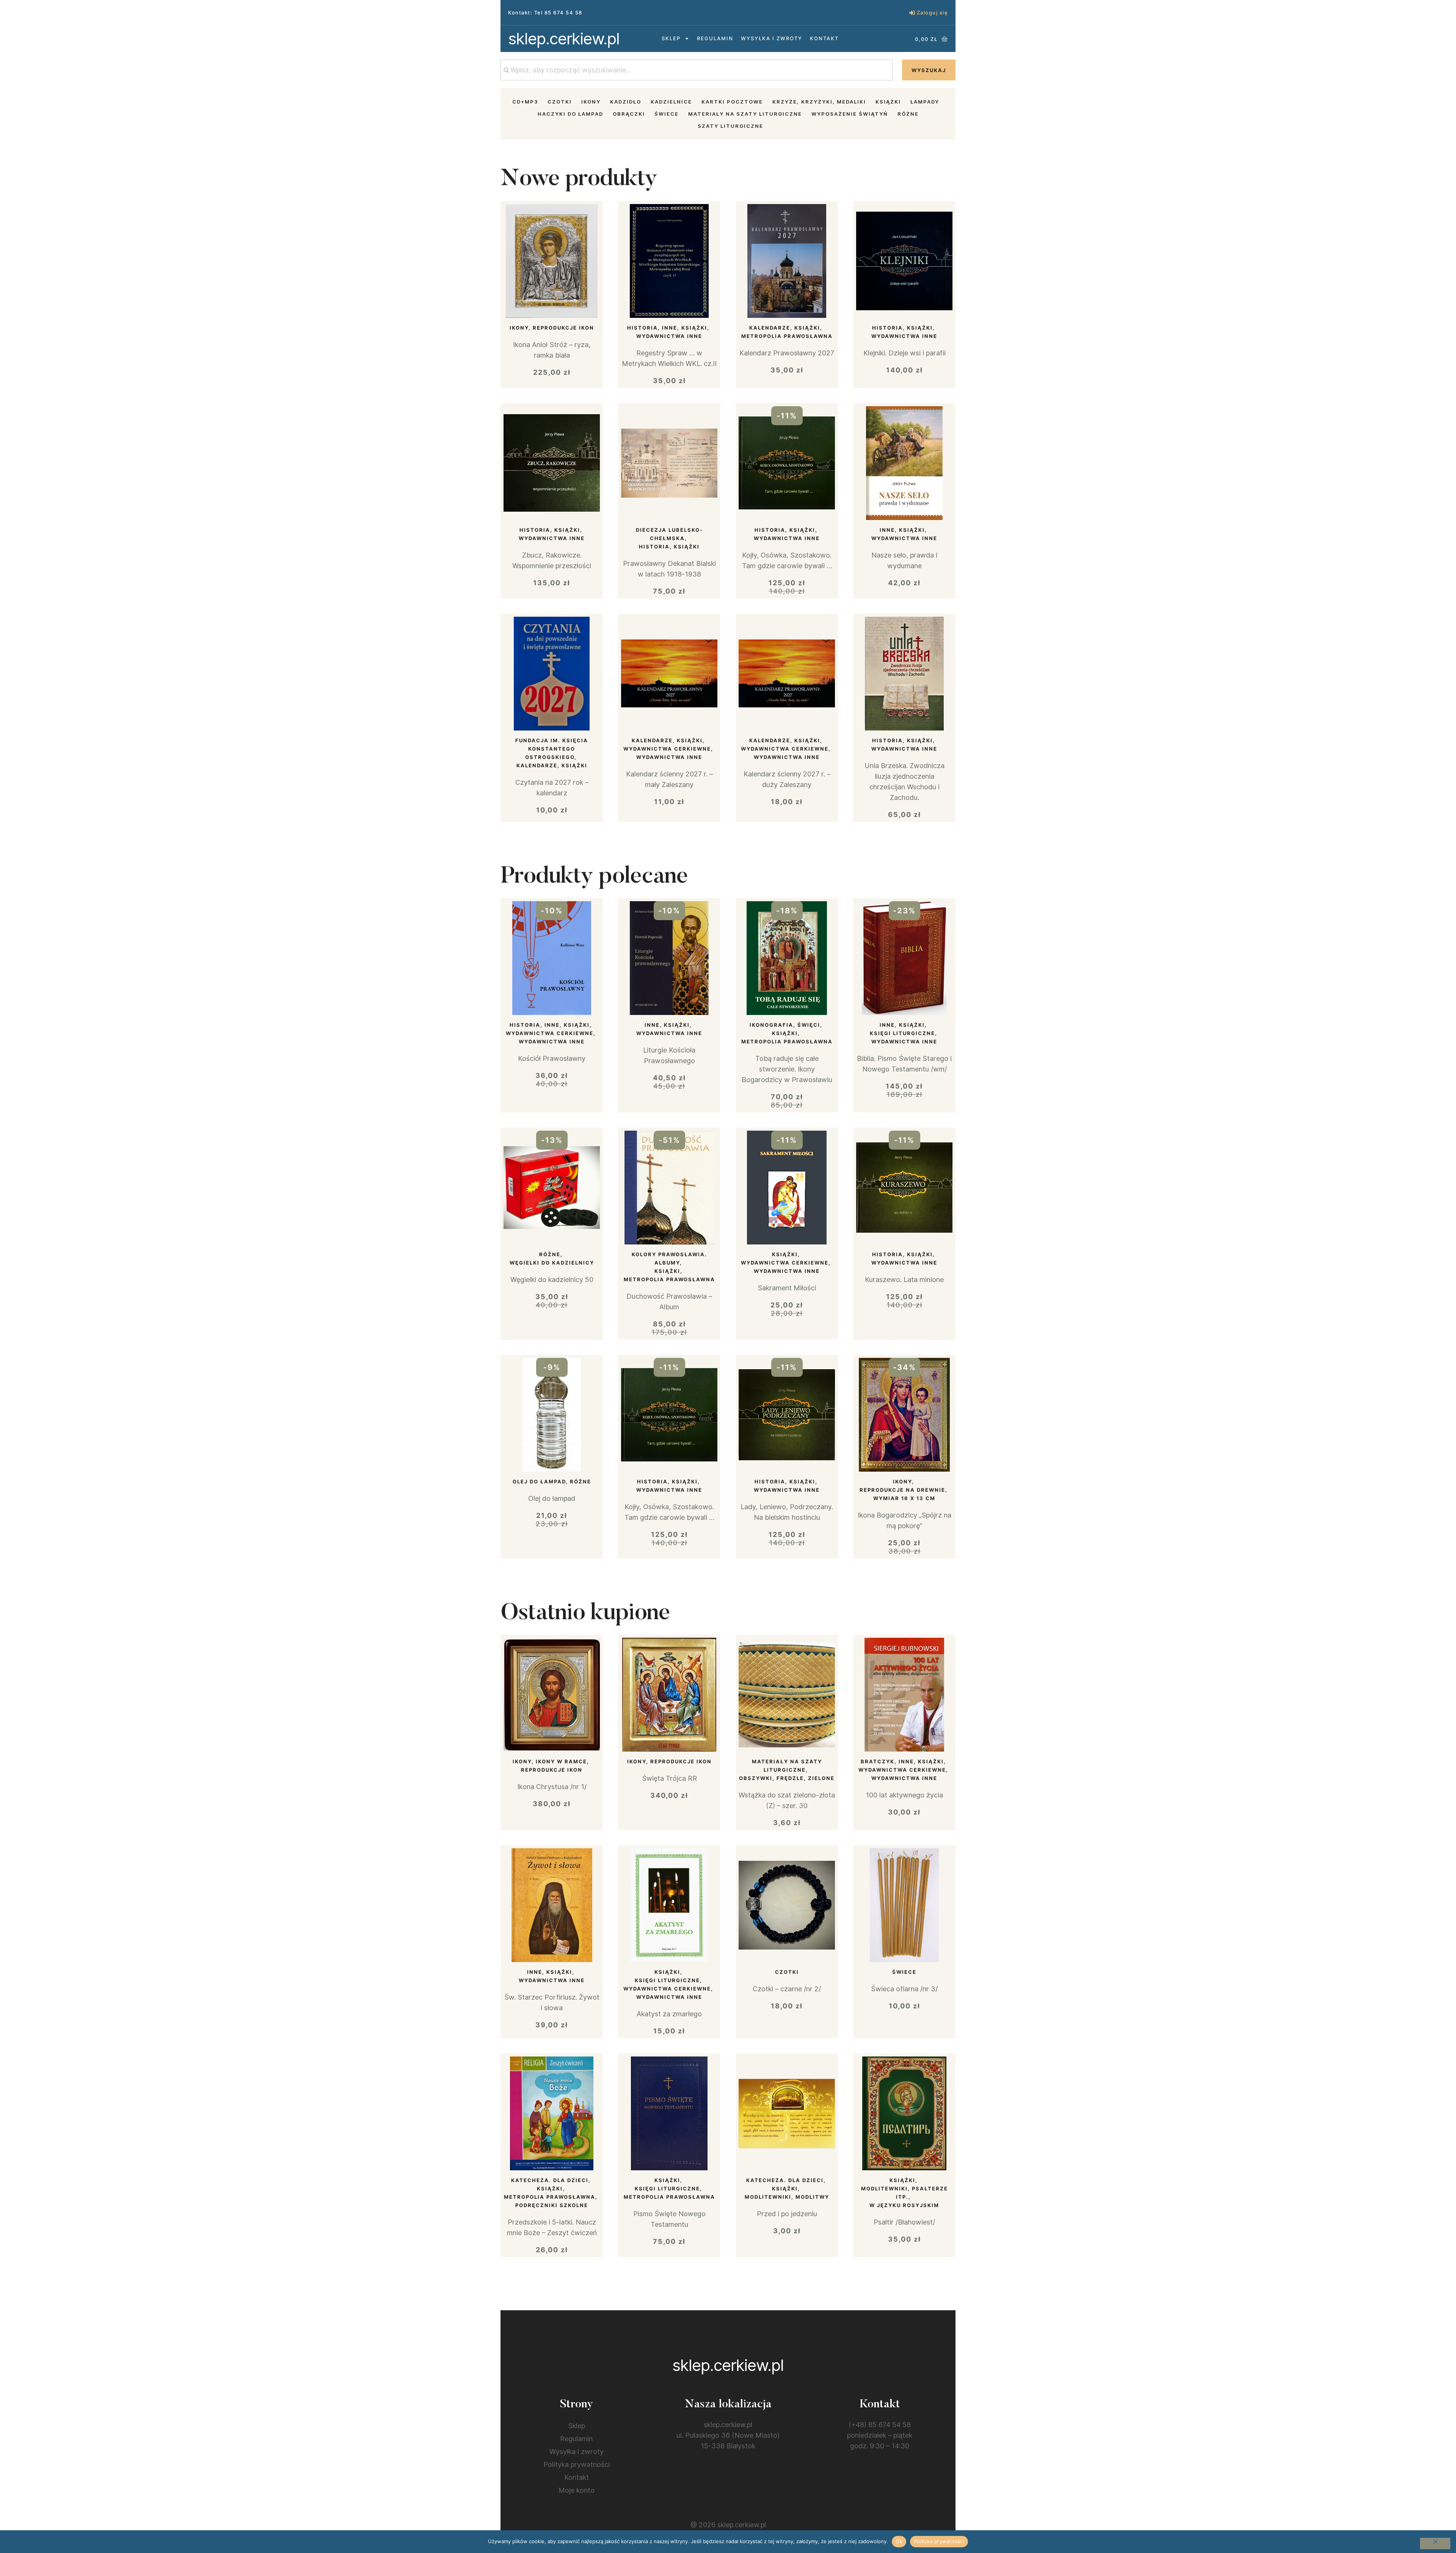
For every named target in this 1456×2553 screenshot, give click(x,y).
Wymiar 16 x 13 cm (904, 1498)
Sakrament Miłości (787, 1288)
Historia (642, 328)
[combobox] (697, 70)
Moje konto (577, 2490)
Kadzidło (626, 102)
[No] (1435, 2544)
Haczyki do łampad (570, 114)
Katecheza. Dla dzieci (550, 2180)
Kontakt (824, 38)
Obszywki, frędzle (771, 1778)
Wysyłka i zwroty (772, 38)
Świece (667, 114)
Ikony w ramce (561, 1761)
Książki (888, 102)
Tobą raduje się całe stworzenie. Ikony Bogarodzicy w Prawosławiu (787, 1069)
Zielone (821, 1778)
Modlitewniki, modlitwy (787, 2197)
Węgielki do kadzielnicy (552, 1263)
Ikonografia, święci (785, 1025)
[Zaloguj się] (912, 13)
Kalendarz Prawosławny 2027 (787, 353)
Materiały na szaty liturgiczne (745, 114)
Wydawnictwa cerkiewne (667, 749)
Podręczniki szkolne (552, 2205)
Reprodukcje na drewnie (902, 1490)
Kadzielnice (671, 102)
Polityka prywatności (577, 2464)
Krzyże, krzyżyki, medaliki (819, 102)
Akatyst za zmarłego (669, 2014)
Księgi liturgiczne (902, 1033)
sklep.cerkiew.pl (564, 38)
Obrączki (629, 114)
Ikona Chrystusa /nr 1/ (552, 1787)
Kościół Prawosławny (552, 1058)
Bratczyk (878, 1761)
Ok (899, 2541)
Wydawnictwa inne (669, 336)
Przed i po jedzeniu (787, 2214)
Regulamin (715, 38)
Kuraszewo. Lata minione (904, 1280)
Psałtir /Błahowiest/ (904, 2222)
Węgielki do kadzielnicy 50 (552, 1280)
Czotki (560, 102)
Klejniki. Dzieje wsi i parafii (905, 353)
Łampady (925, 102)
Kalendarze (770, 328)
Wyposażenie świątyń (850, 114)
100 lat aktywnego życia (904, 1795)
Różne (908, 114)
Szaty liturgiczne (730, 126)
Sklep (671, 38)
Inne (670, 328)
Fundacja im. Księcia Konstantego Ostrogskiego (552, 749)
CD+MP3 (525, 102)
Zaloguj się (933, 13)
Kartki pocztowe (732, 102)
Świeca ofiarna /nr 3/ (904, 1989)
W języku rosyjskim (904, 2205)
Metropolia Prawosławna (787, 336)
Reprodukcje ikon (563, 328)
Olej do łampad (539, 1482)
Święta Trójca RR (669, 1778)
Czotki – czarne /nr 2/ (787, 1989)
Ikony (591, 102)
